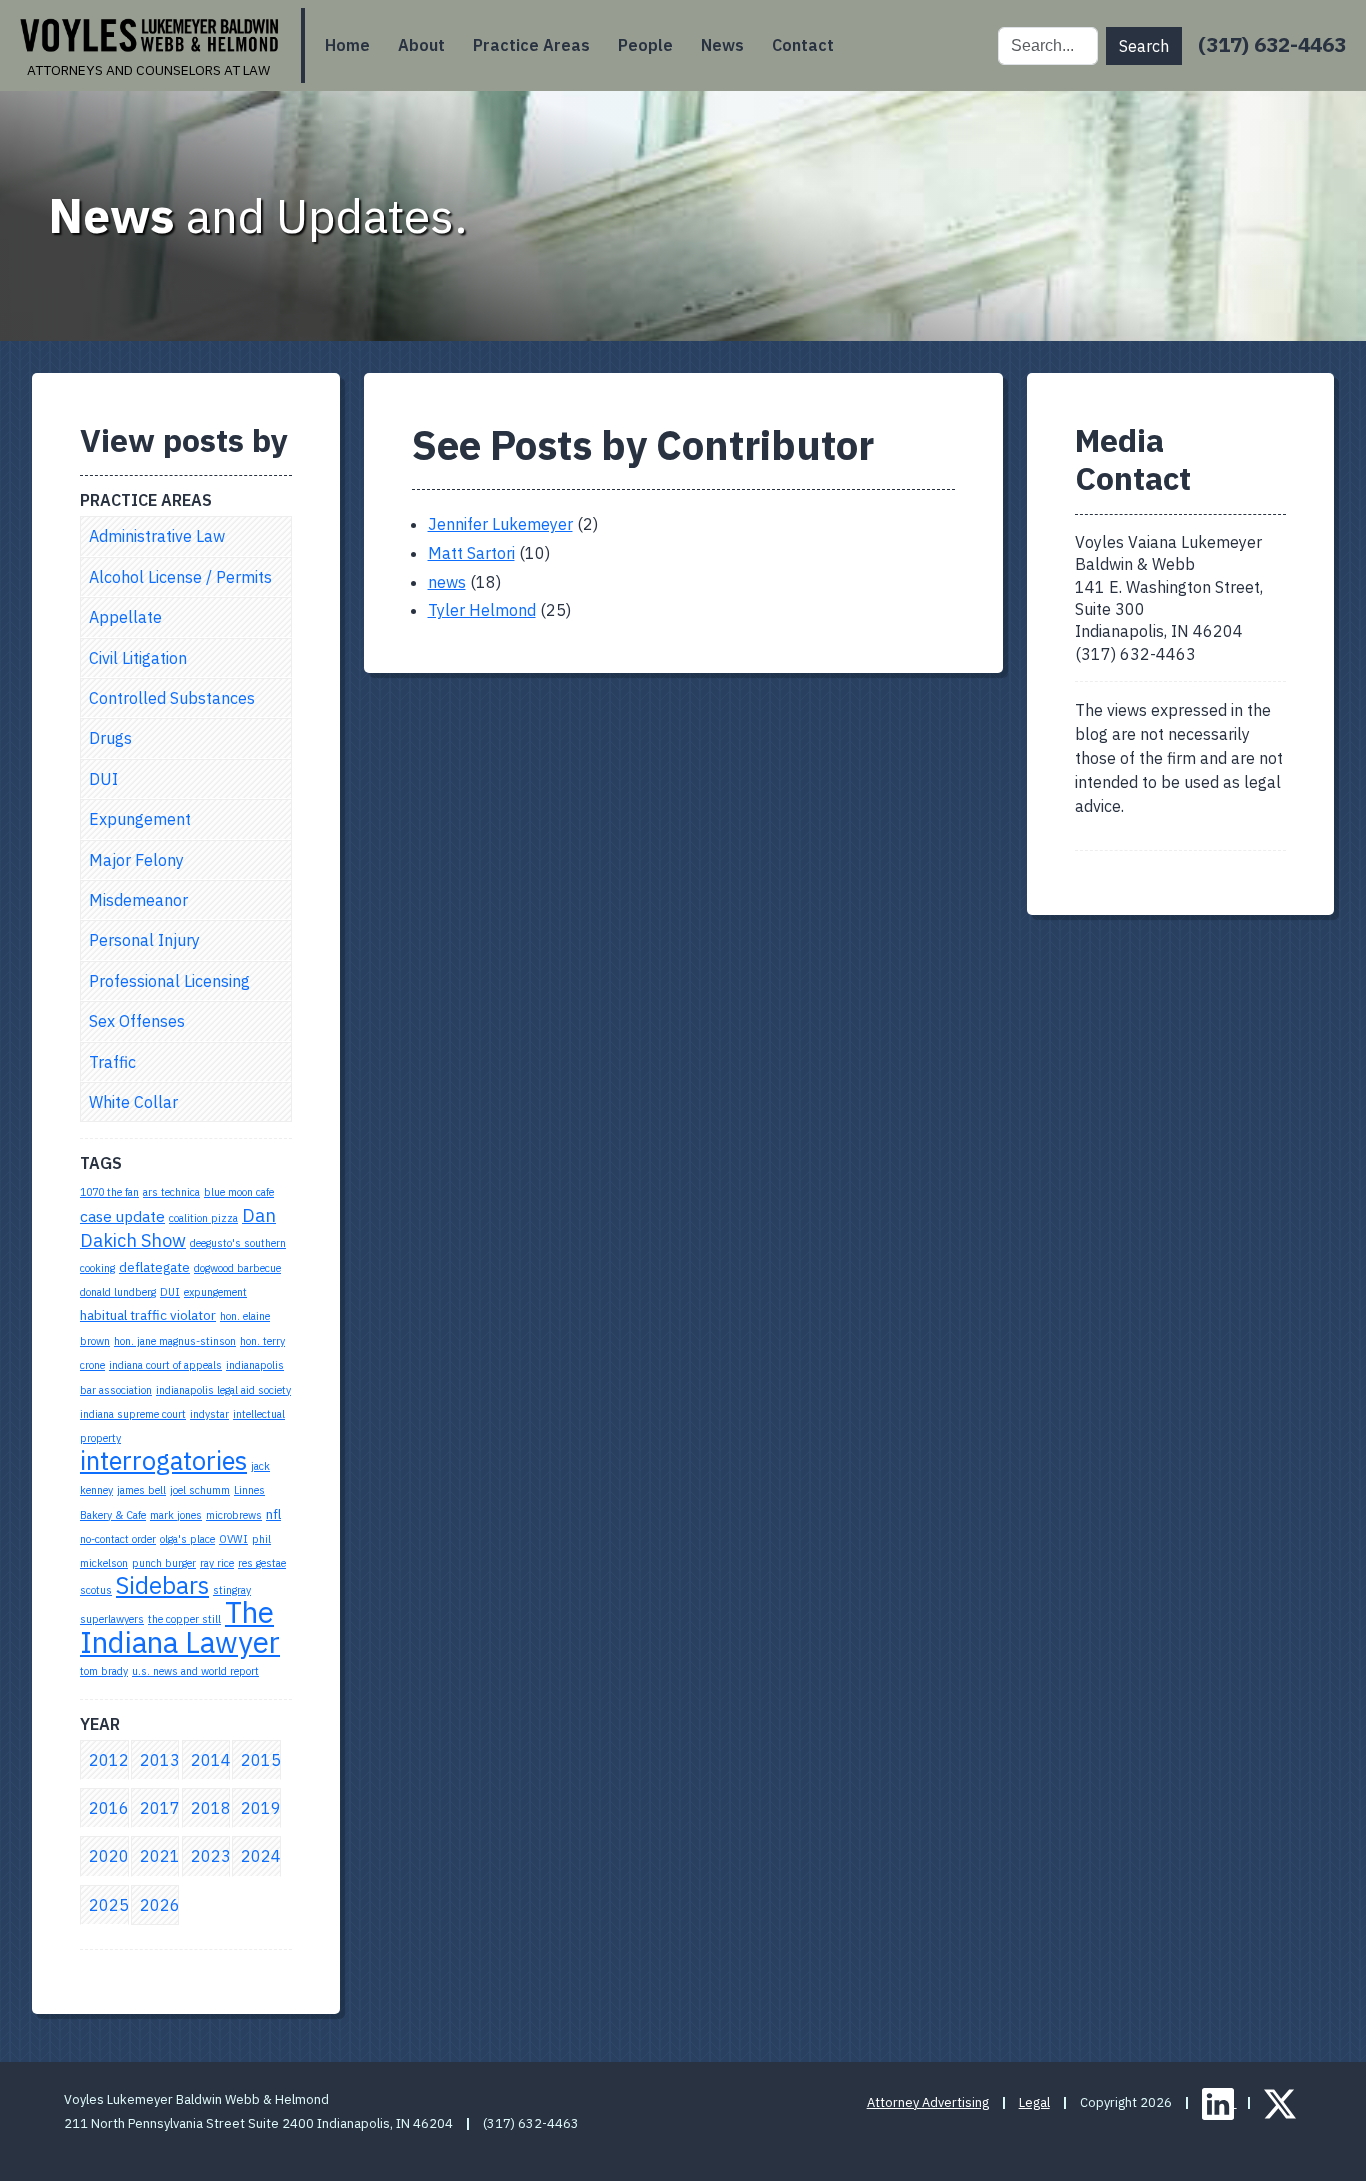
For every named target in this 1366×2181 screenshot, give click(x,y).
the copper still (184, 1619)
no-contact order (118, 1539)
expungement (215, 1292)
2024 (261, 1856)
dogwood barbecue (237, 1268)
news (447, 582)
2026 (160, 1905)
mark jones (176, 1515)
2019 (261, 1808)
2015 (261, 1760)
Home (347, 45)
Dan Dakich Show (178, 1227)
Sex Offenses (137, 1021)
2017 (160, 1808)
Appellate (125, 617)
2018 (211, 1808)
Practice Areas (531, 45)
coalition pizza (203, 1218)
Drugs (110, 738)
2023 (211, 1856)
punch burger (164, 1563)
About (421, 45)
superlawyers (112, 1619)
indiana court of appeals (165, 1365)
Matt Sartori (471, 553)
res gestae (262, 1563)
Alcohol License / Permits (180, 577)
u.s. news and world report (195, 1671)
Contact (803, 45)
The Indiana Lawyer (180, 1626)
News (722, 45)
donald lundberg (118, 1292)
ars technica (171, 1192)
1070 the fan (109, 1192)
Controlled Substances (172, 698)
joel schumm (200, 1490)
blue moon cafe (239, 1192)
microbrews (234, 1515)
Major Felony (136, 860)
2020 (109, 1856)
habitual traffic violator (148, 1315)
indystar (209, 1414)
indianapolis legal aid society (223, 1390)
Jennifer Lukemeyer (500, 524)
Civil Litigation (138, 658)
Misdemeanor (138, 900)
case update (122, 1216)
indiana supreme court (133, 1414)
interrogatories (163, 1460)
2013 (160, 1760)
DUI (103, 779)
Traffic (112, 1062)
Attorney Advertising (928, 2102)
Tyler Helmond (482, 610)
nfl (273, 1514)
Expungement (140, 819)
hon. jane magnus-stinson (175, 1341)
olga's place (187, 1539)
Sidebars (162, 1585)
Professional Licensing (169, 981)
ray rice (217, 1563)
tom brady (104, 1671)
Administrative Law (157, 536)
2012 (109, 1760)
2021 (160, 1856)
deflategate (154, 1267)
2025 (109, 1905)
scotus (96, 1590)
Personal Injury (144, 940)
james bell (141, 1490)
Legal (1034, 2102)
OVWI (233, 1539)
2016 (109, 1808)
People (645, 45)
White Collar (133, 1102)
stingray (232, 1590)
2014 (211, 1760)
